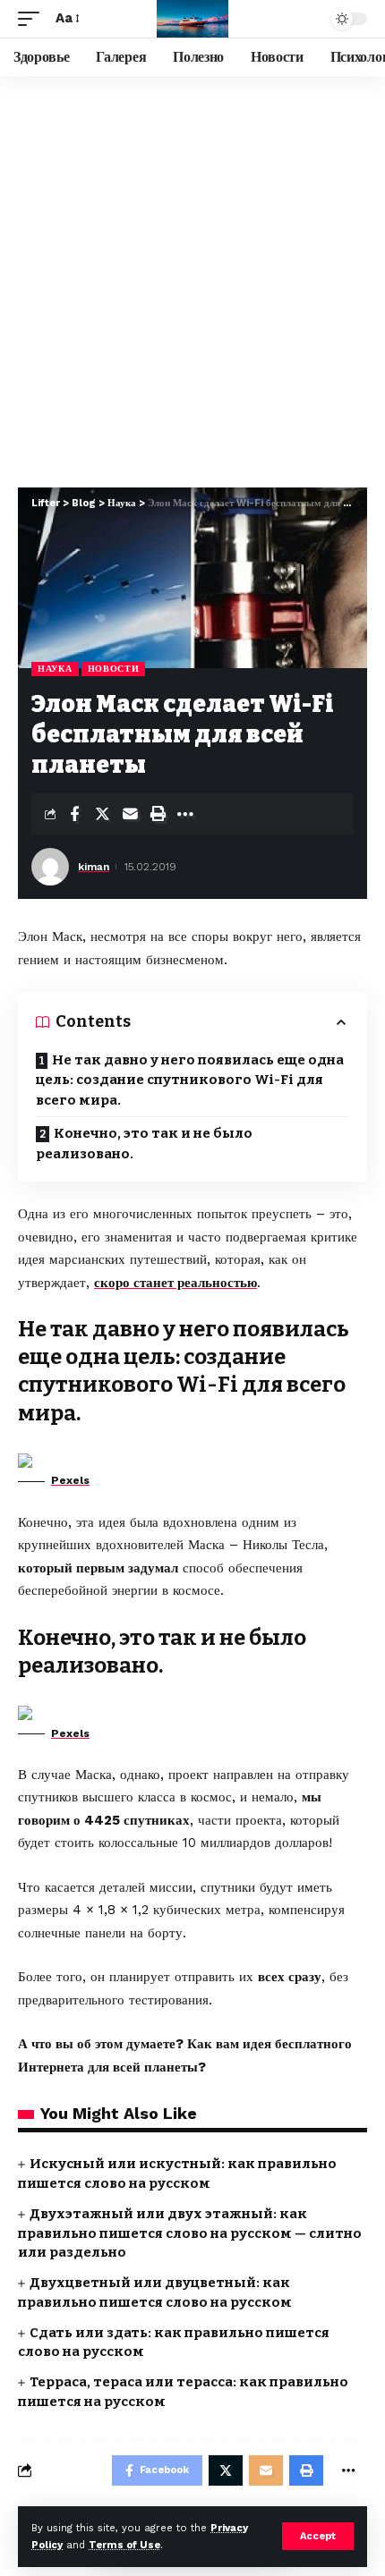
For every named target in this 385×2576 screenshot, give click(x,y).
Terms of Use (124, 2545)
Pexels (70, 1480)
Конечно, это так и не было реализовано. (144, 1144)
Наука (55, 669)
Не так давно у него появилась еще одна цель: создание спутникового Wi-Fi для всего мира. (190, 1080)
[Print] (158, 814)
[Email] (130, 814)
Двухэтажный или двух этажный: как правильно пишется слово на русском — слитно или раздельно (190, 2233)
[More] (185, 814)
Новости (114, 669)
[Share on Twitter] (102, 814)
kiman (94, 867)
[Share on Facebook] (74, 814)
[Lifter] (192, 19)
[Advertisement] (192, 277)
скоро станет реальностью (175, 1283)
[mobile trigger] (33, 19)
